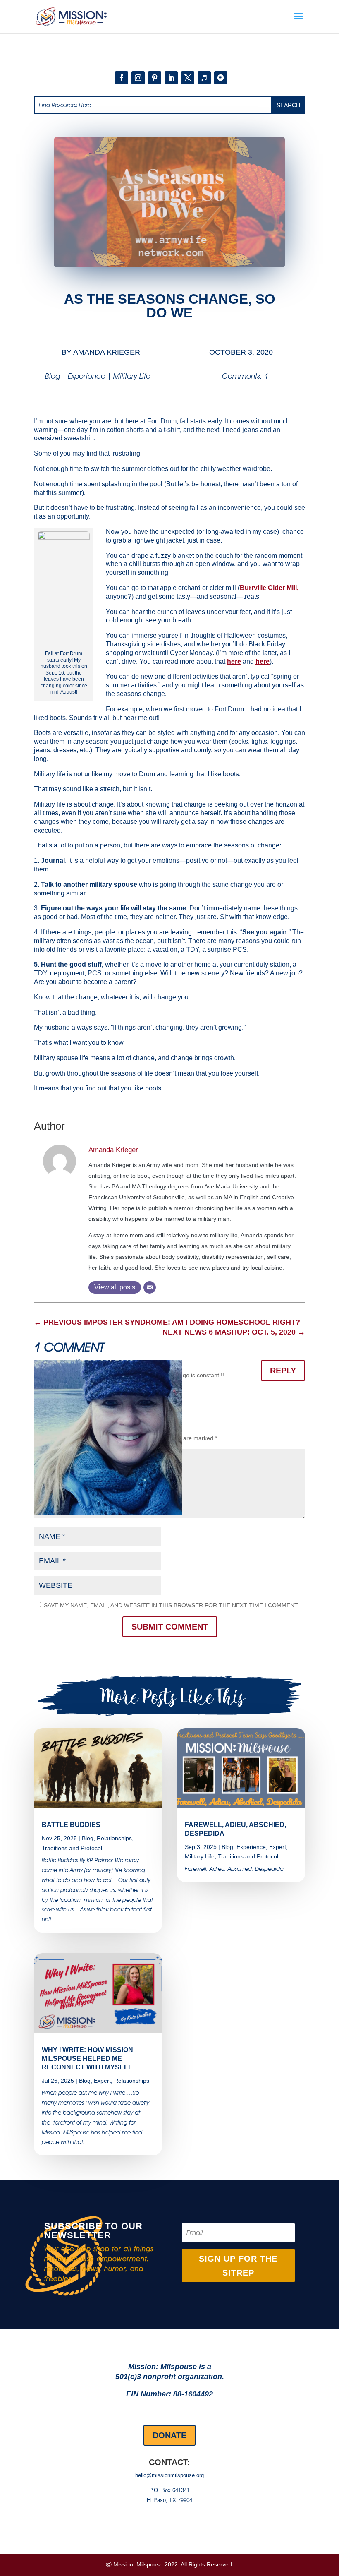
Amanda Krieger (107, 352)
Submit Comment (170, 1627)
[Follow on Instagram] (138, 78)
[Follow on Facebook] (122, 78)
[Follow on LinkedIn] (171, 78)
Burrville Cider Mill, (269, 588)
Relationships (114, 1838)
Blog (53, 376)
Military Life (132, 376)
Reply (283, 1371)
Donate (169, 2435)
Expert (102, 2081)
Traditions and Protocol (72, 1848)
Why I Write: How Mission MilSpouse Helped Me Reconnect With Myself (87, 2059)
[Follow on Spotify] (221, 78)
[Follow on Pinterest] (155, 78)
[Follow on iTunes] (204, 78)
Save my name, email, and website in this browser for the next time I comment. (171, 1605)
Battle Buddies (71, 1825)
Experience (87, 376)
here (234, 661)
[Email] (150, 1287)
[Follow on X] (188, 78)
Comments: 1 (245, 376)
